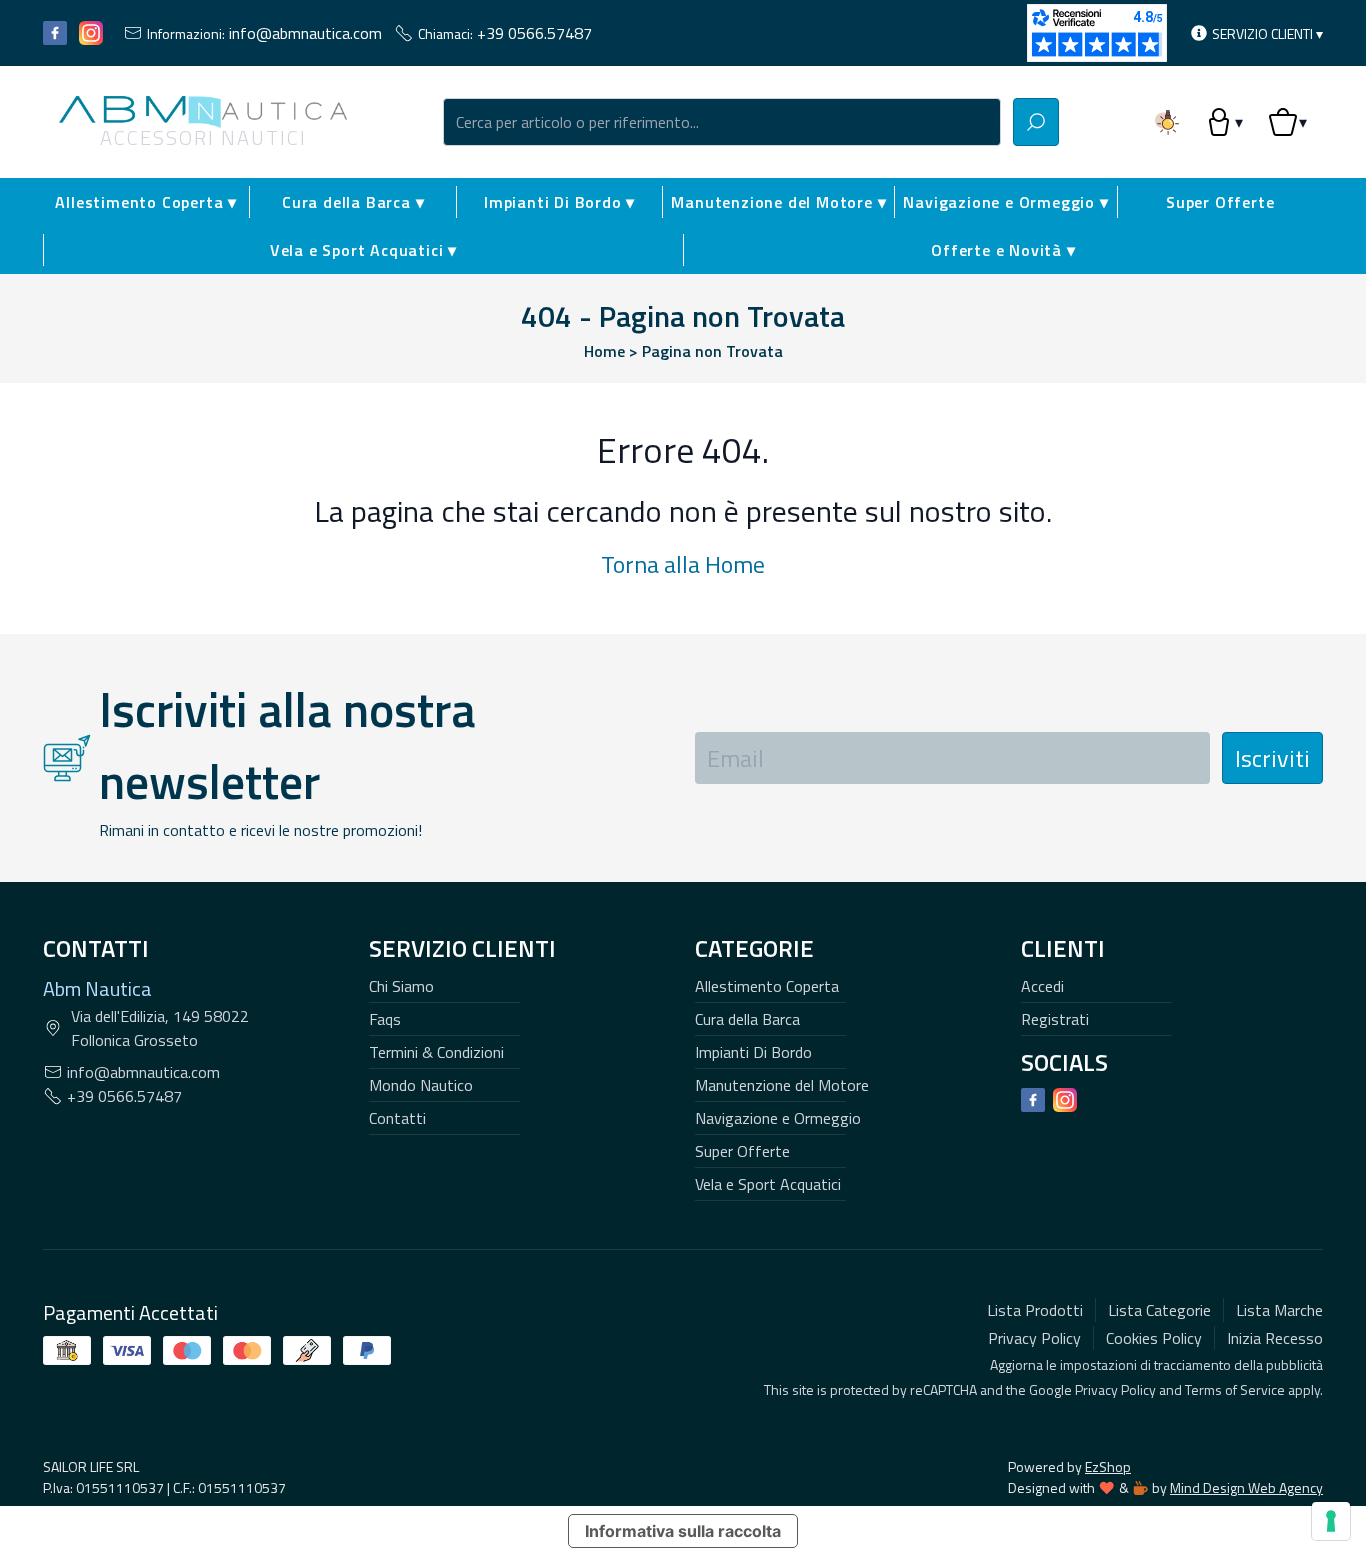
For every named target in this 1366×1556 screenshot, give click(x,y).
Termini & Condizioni (436, 1052)
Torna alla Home (683, 564)
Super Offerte (1220, 202)
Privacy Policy (1115, 1389)
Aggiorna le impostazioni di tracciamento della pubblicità (1156, 1364)
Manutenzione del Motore (782, 1085)
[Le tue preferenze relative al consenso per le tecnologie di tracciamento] (1331, 1521)
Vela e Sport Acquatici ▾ (363, 250)
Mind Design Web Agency (1246, 1487)
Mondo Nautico (421, 1085)
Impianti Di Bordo (753, 1052)
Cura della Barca (747, 1019)
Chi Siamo (401, 986)
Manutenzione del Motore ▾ (778, 202)
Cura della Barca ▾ (353, 202)
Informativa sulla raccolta (683, 1531)
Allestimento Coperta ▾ (146, 202)
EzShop (1108, 1466)
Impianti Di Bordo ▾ (559, 202)
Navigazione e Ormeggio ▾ (1005, 202)
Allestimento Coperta (767, 986)
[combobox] (722, 122)
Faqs (385, 1019)
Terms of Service (1235, 1389)
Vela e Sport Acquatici (768, 1184)
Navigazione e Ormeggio (778, 1118)
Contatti (397, 1118)
